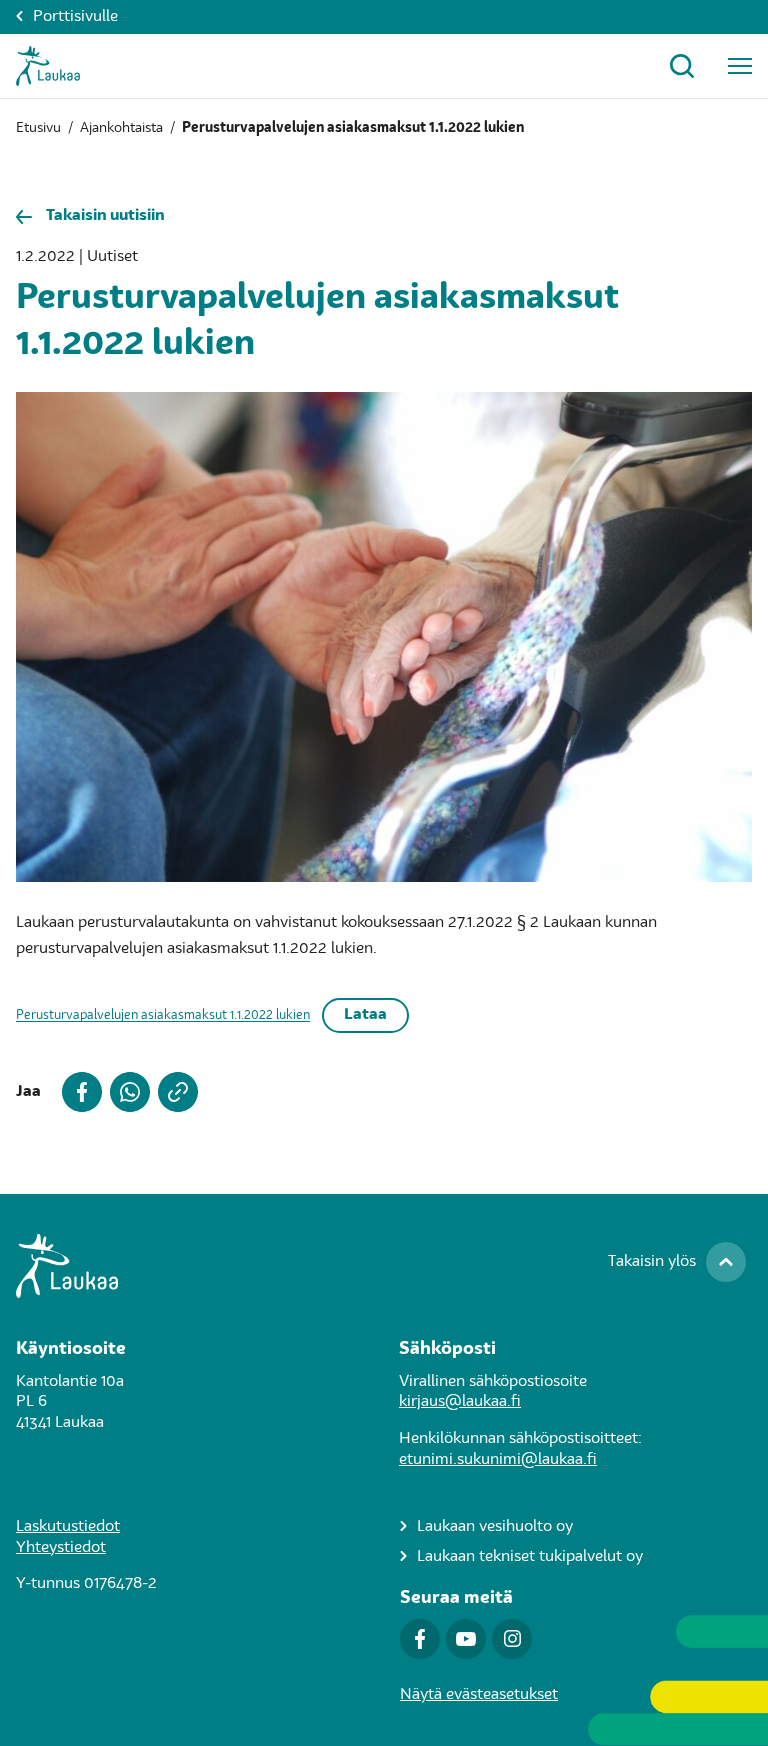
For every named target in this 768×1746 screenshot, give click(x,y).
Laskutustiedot (68, 1527)
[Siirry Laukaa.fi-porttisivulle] (384, 1266)
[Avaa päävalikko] (740, 66)
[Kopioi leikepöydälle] (174, 1092)
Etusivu (38, 128)
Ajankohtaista (121, 128)
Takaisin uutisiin (105, 216)
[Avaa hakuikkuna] (682, 66)
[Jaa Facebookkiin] (78, 1092)
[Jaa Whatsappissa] (126, 1092)
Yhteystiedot (61, 1548)
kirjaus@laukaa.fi (460, 1402)
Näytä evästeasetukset (479, 1695)
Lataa (365, 1015)
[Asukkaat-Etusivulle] (48, 66)
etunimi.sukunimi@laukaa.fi (498, 1460)
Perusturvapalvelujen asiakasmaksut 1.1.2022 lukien (163, 1015)
